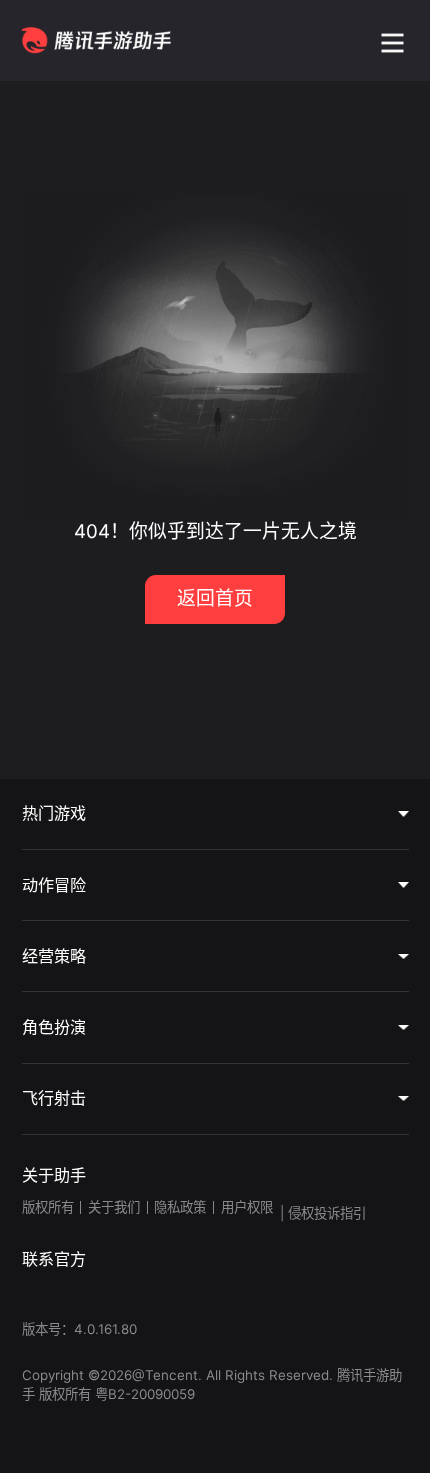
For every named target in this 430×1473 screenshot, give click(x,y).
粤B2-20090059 (143, 1394)
